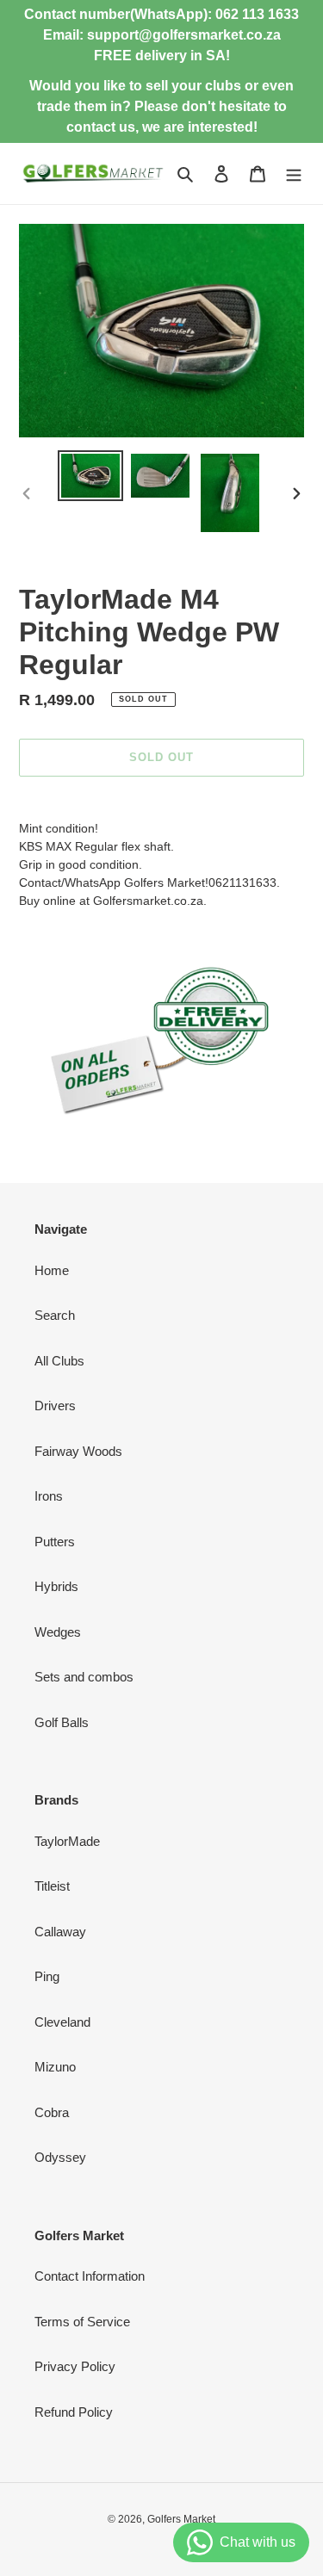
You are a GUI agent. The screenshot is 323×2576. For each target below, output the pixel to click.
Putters (55, 1542)
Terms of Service (82, 2322)
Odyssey (60, 2157)
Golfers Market (181, 2519)
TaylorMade (67, 1841)
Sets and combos (84, 1677)
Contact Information (90, 2276)
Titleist (52, 1886)
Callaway (60, 1932)
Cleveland (62, 2022)
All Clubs (59, 1361)
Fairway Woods (78, 1451)
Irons (49, 1496)
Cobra (52, 2112)
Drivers (55, 1406)
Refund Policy (74, 2412)
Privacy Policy (75, 2366)
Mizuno (55, 2067)
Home (52, 1270)
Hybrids (56, 1586)
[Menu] (294, 173)
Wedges (58, 1632)
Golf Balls (62, 1722)
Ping (47, 1976)
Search (55, 1315)
